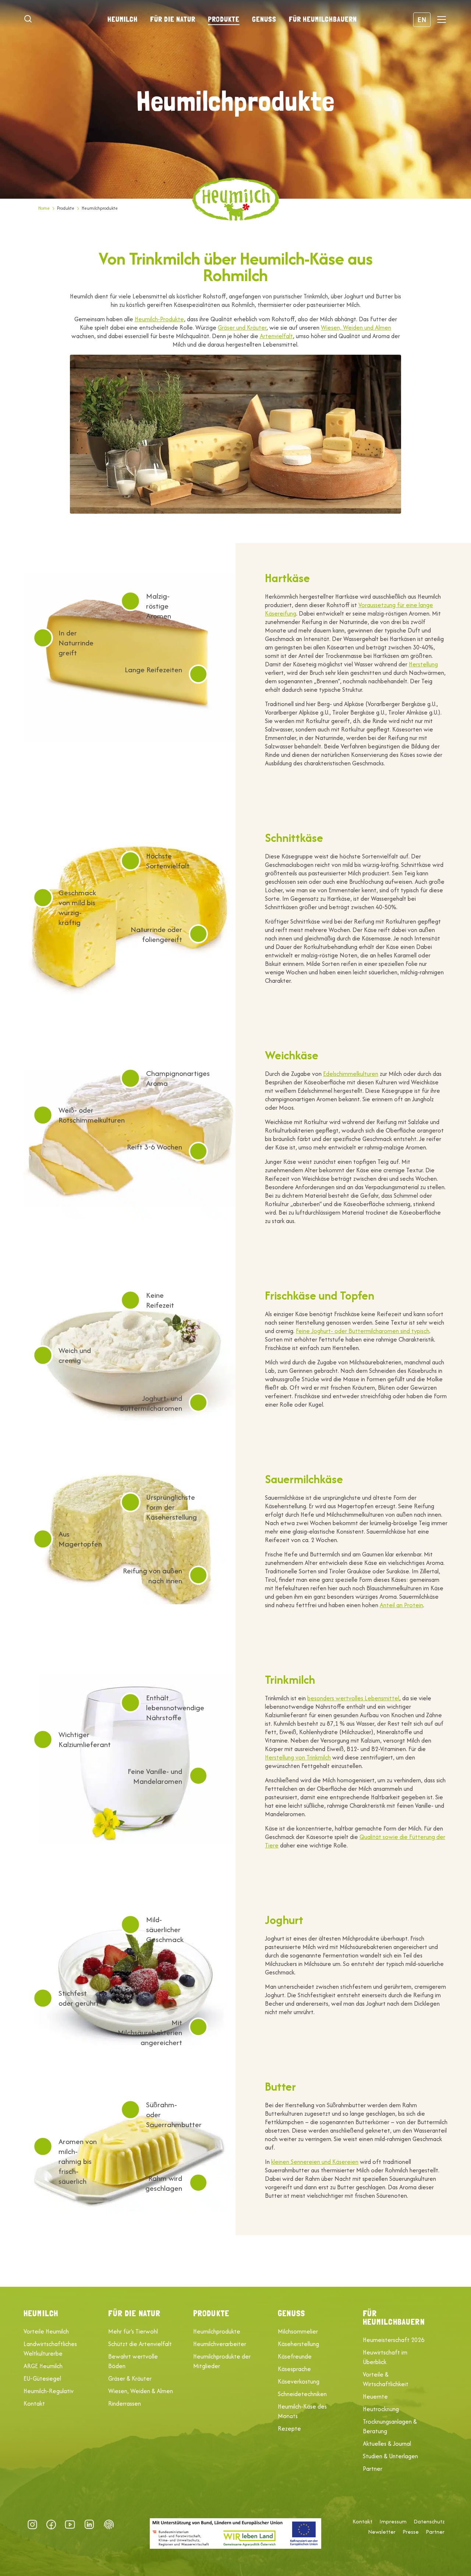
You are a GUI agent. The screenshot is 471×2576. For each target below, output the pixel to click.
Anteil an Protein (401, 1605)
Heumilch (123, 19)
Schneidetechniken (302, 2394)
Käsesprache (294, 2369)
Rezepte (289, 2428)
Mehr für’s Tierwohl (133, 2331)
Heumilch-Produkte (159, 319)
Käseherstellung (298, 2344)
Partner (373, 2469)
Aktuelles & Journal (387, 2444)
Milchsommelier (298, 2331)
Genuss (264, 19)
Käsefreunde (295, 2356)
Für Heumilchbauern (323, 19)
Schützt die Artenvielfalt (140, 2344)
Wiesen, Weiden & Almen (141, 2391)
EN (422, 19)
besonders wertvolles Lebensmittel (353, 1698)
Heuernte (375, 2396)
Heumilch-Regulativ (49, 2391)
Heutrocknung (381, 2409)
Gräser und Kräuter (242, 327)
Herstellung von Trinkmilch (298, 1757)
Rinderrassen (125, 2403)
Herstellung (423, 664)
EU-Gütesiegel (42, 2378)
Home (44, 208)
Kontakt (34, 2403)
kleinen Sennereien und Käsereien (315, 2162)
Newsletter (382, 2532)
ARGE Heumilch (43, 2366)
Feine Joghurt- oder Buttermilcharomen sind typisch (363, 1331)
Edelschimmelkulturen (351, 1074)
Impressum (393, 2522)
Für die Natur (173, 19)
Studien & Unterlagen (390, 2456)
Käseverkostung (299, 2381)
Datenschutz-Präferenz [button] (109, 2524)
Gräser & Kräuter (130, 2378)
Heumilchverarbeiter (220, 2344)
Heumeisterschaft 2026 (394, 2340)
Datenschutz (429, 2522)
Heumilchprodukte (217, 2331)
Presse (411, 2532)
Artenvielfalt (276, 336)
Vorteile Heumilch (46, 2331)
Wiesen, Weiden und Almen (356, 327)
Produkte (224, 19)
